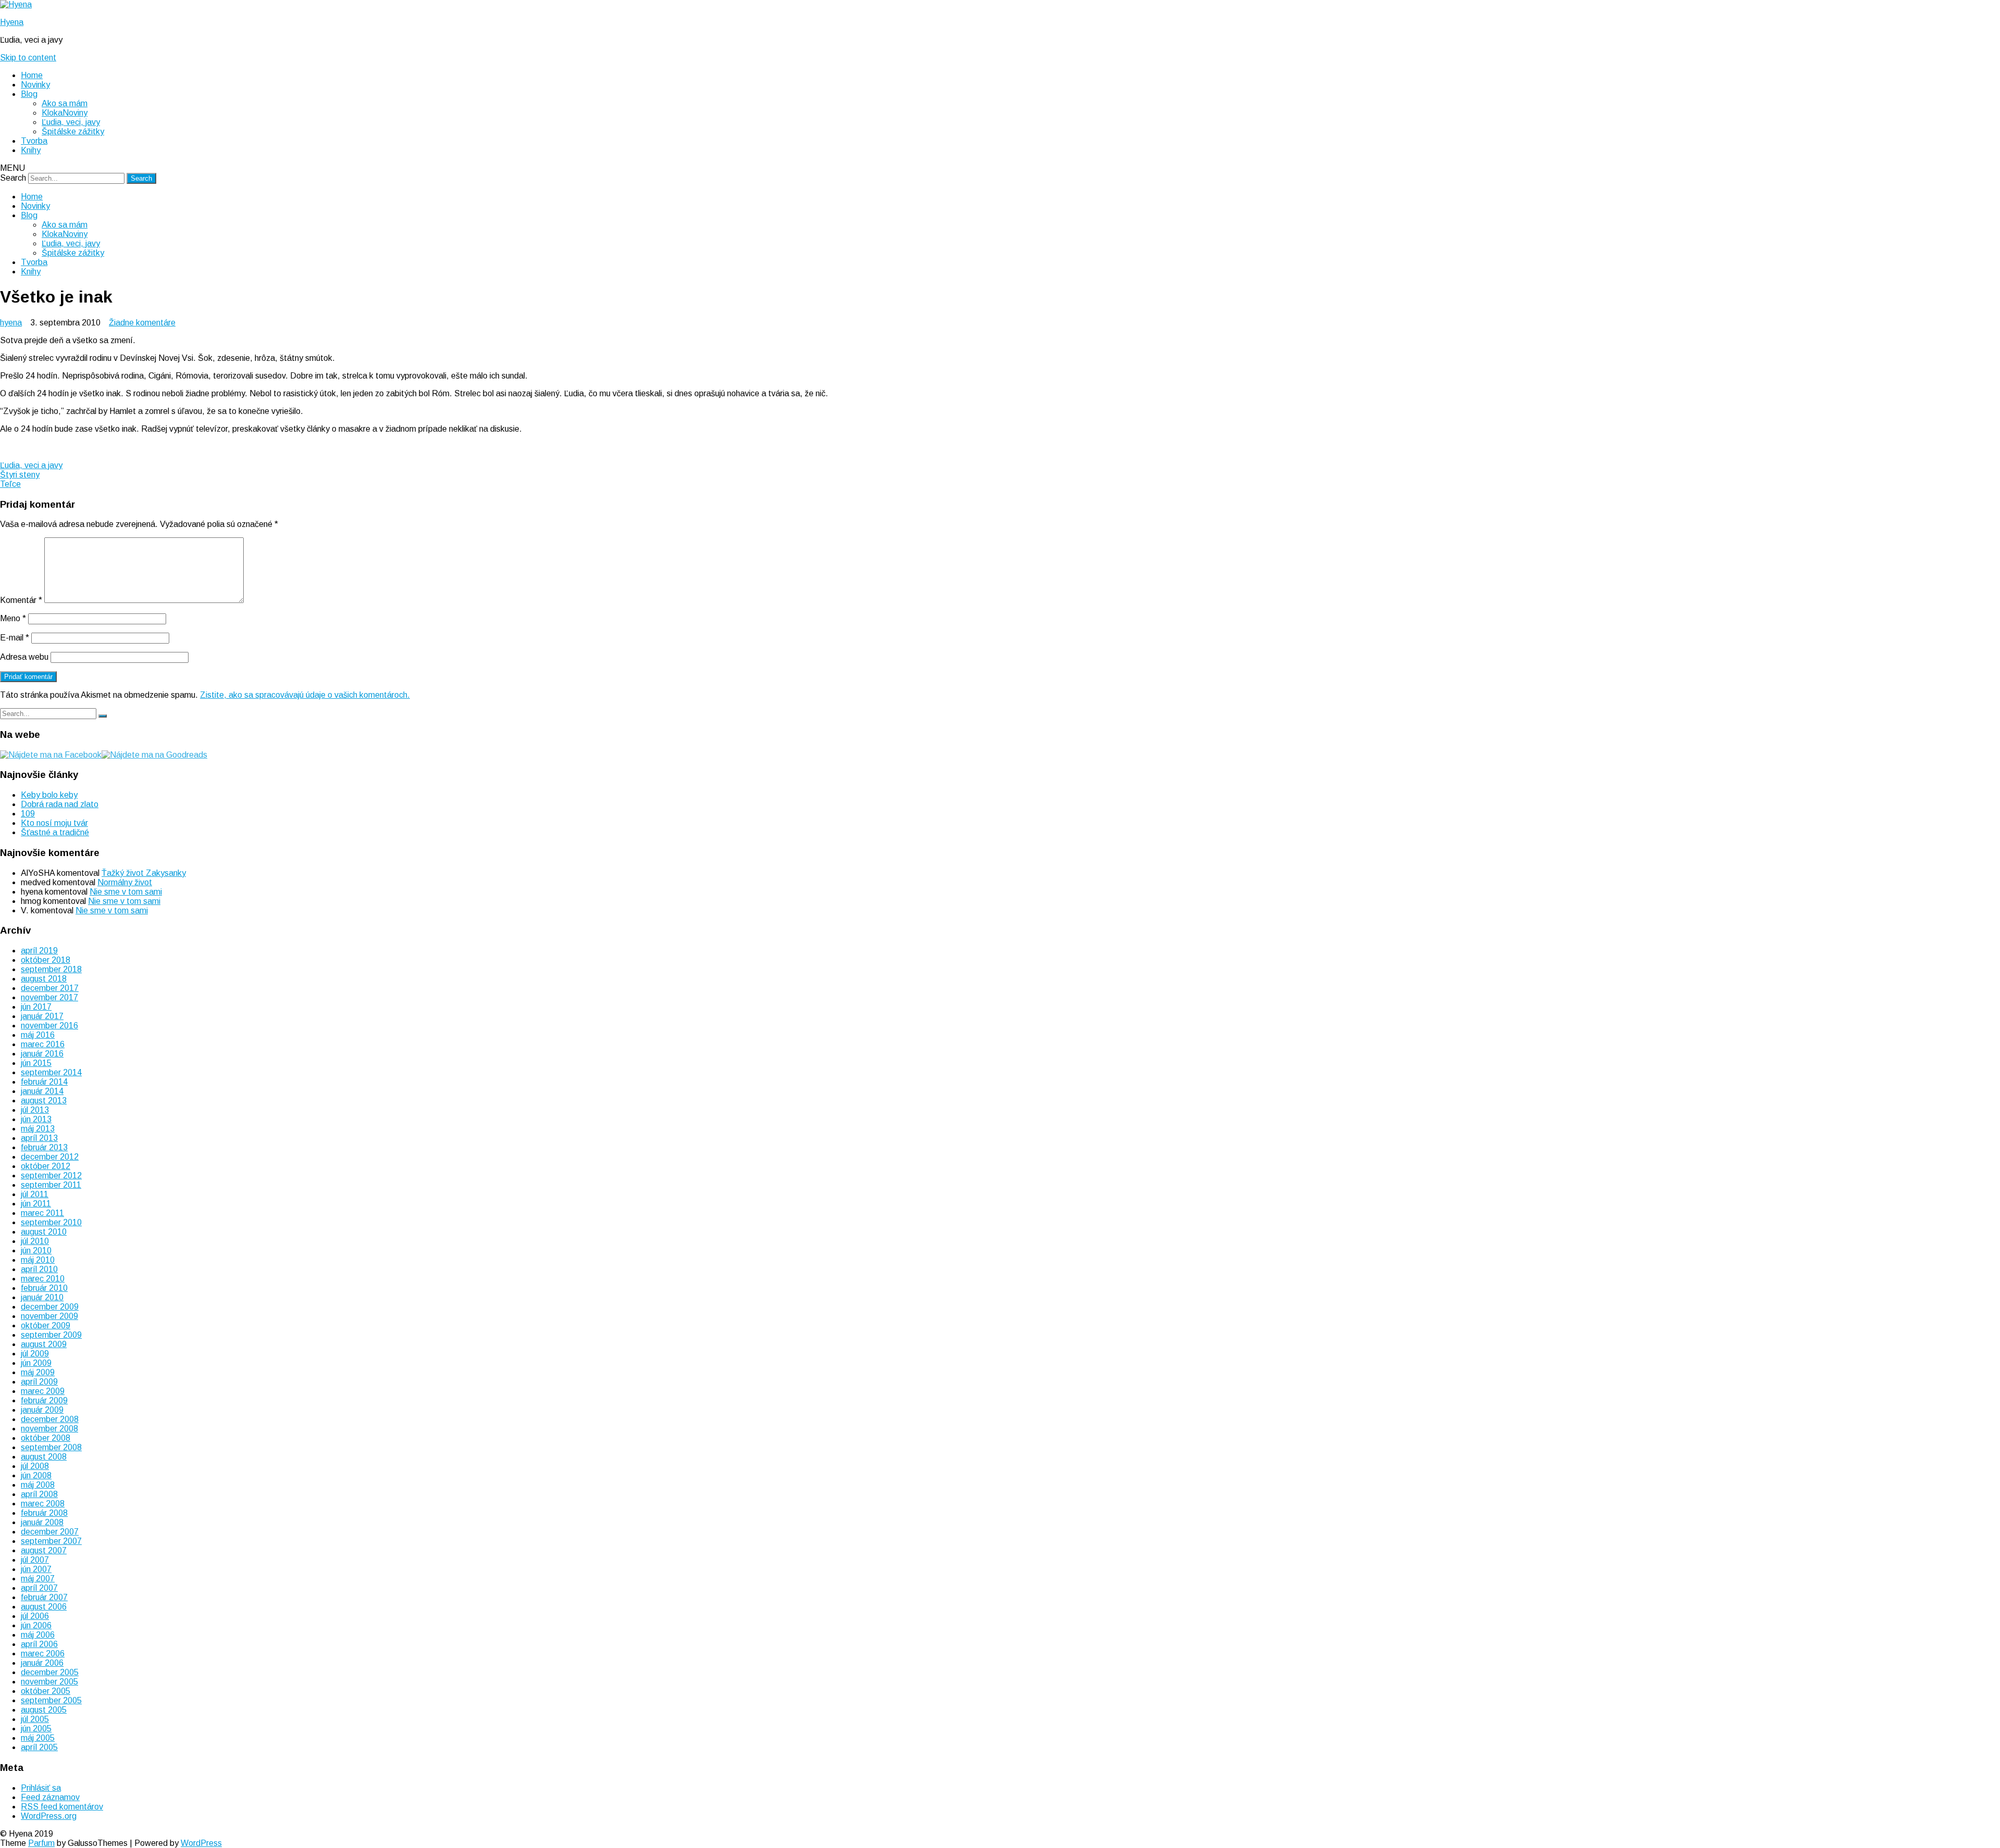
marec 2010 (43, 1279)
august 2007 (44, 1550)
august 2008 (44, 1457)
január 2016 (42, 1054)
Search (13, 178)
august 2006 (44, 1607)
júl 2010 (35, 1241)
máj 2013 (38, 1129)
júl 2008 (35, 1466)
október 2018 (46, 960)
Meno (13, 618)
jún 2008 (36, 1475)
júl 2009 (35, 1354)
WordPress (201, 1843)
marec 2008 (43, 1504)
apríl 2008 (39, 1494)
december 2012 (50, 1157)
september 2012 (51, 1176)
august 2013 (44, 1101)
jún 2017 (36, 1007)
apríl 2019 (39, 951)
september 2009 (51, 1335)
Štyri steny (20, 475)
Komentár (21, 600)
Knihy (31, 150)
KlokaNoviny (65, 113)
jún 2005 (36, 1728)
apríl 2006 (39, 1644)
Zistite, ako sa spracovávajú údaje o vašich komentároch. (305, 695)
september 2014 (51, 1072)
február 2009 (44, 1400)
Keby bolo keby (49, 795)
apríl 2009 (39, 1382)
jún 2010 (36, 1250)
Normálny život (125, 882)
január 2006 (42, 1663)
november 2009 (49, 1316)
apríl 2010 (39, 1269)
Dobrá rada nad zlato (60, 804)
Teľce (10, 484)
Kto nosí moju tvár (54, 823)
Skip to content (28, 58)
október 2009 (46, 1325)
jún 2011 (36, 1204)
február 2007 (44, 1597)
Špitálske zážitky (73, 131)
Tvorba (34, 141)
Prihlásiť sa (41, 1788)
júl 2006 (35, 1616)
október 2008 (46, 1438)
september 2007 (51, 1541)
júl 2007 (35, 1560)
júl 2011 (35, 1194)
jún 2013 (36, 1119)
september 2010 (51, 1222)
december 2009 (50, 1307)
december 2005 (50, 1672)
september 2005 (51, 1700)
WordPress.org (49, 1816)
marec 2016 (43, 1044)
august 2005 (44, 1710)
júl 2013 (35, 1110)
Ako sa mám (65, 103)
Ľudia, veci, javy (71, 122)
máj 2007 (38, 1579)
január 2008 (42, 1522)
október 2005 (46, 1691)
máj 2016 (38, 1035)
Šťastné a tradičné (55, 832)
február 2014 (44, 1082)
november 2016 (49, 1026)
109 (28, 814)
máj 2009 (38, 1372)
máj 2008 (38, 1485)
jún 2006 (36, 1625)
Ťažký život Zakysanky (144, 873)
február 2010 (44, 1288)
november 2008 (49, 1429)
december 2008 (50, 1419)
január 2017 (42, 1016)
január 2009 (42, 1410)
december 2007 (50, 1532)
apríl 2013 (39, 1138)
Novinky (35, 85)
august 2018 (44, 979)
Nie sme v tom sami (126, 892)
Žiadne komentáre (142, 323)
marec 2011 (42, 1213)
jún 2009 (36, 1363)
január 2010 (42, 1297)
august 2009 (44, 1344)
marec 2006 (43, 1654)
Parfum (41, 1843)
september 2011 (51, 1185)
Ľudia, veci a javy (31, 465)
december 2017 (50, 988)
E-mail (15, 638)
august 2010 (44, 1232)
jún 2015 (36, 1063)
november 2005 (49, 1682)
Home (32, 75)
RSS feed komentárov (62, 1807)
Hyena (12, 22)
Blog (29, 94)
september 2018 (51, 969)
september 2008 (51, 1447)
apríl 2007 (39, 1588)
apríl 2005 (39, 1747)
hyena (11, 323)
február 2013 (44, 1147)
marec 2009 (43, 1391)
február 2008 (44, 1513)
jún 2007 (36, 1569)
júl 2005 (35, 1719)
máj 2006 (38, 1635)
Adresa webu (24, 657)
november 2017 (49, 997)
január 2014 (42, 1091)
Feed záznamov (50, 1797)
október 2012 (46, 1166)
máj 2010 (38, 1260)
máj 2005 (38, 1738)
